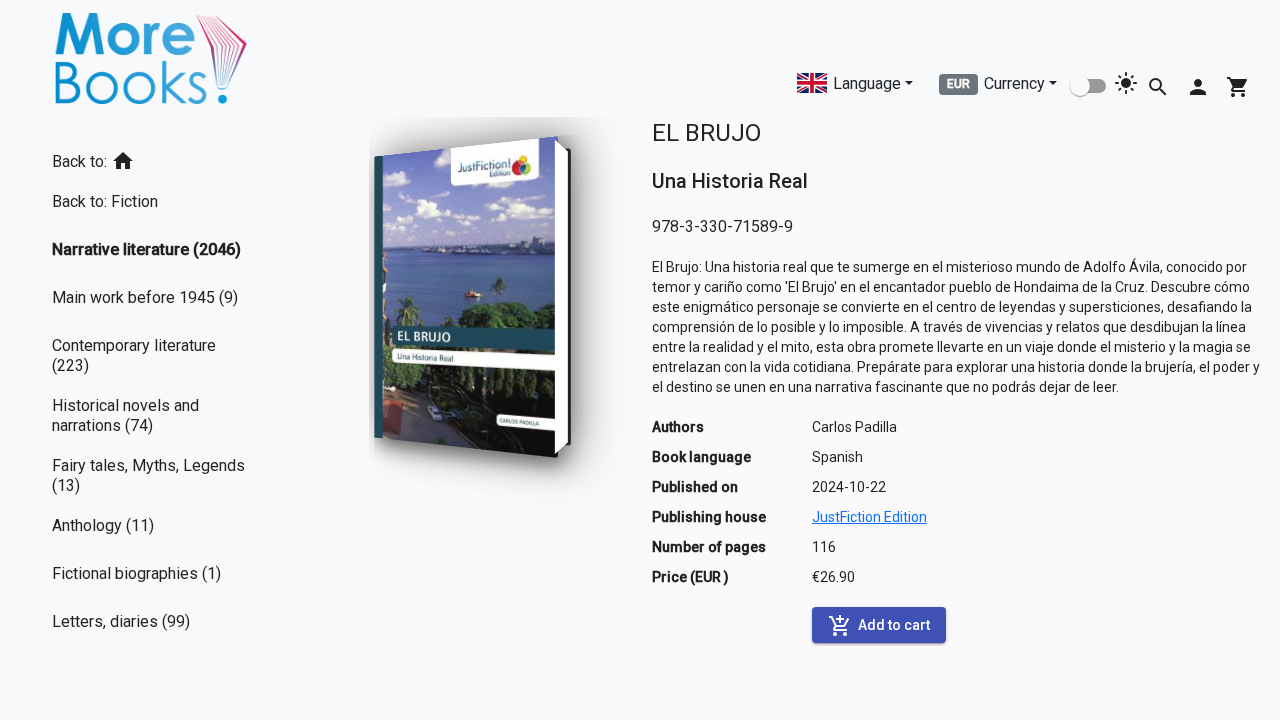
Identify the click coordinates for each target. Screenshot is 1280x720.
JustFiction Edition (869, 517)
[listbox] (160, 387)
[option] (160, 157)
